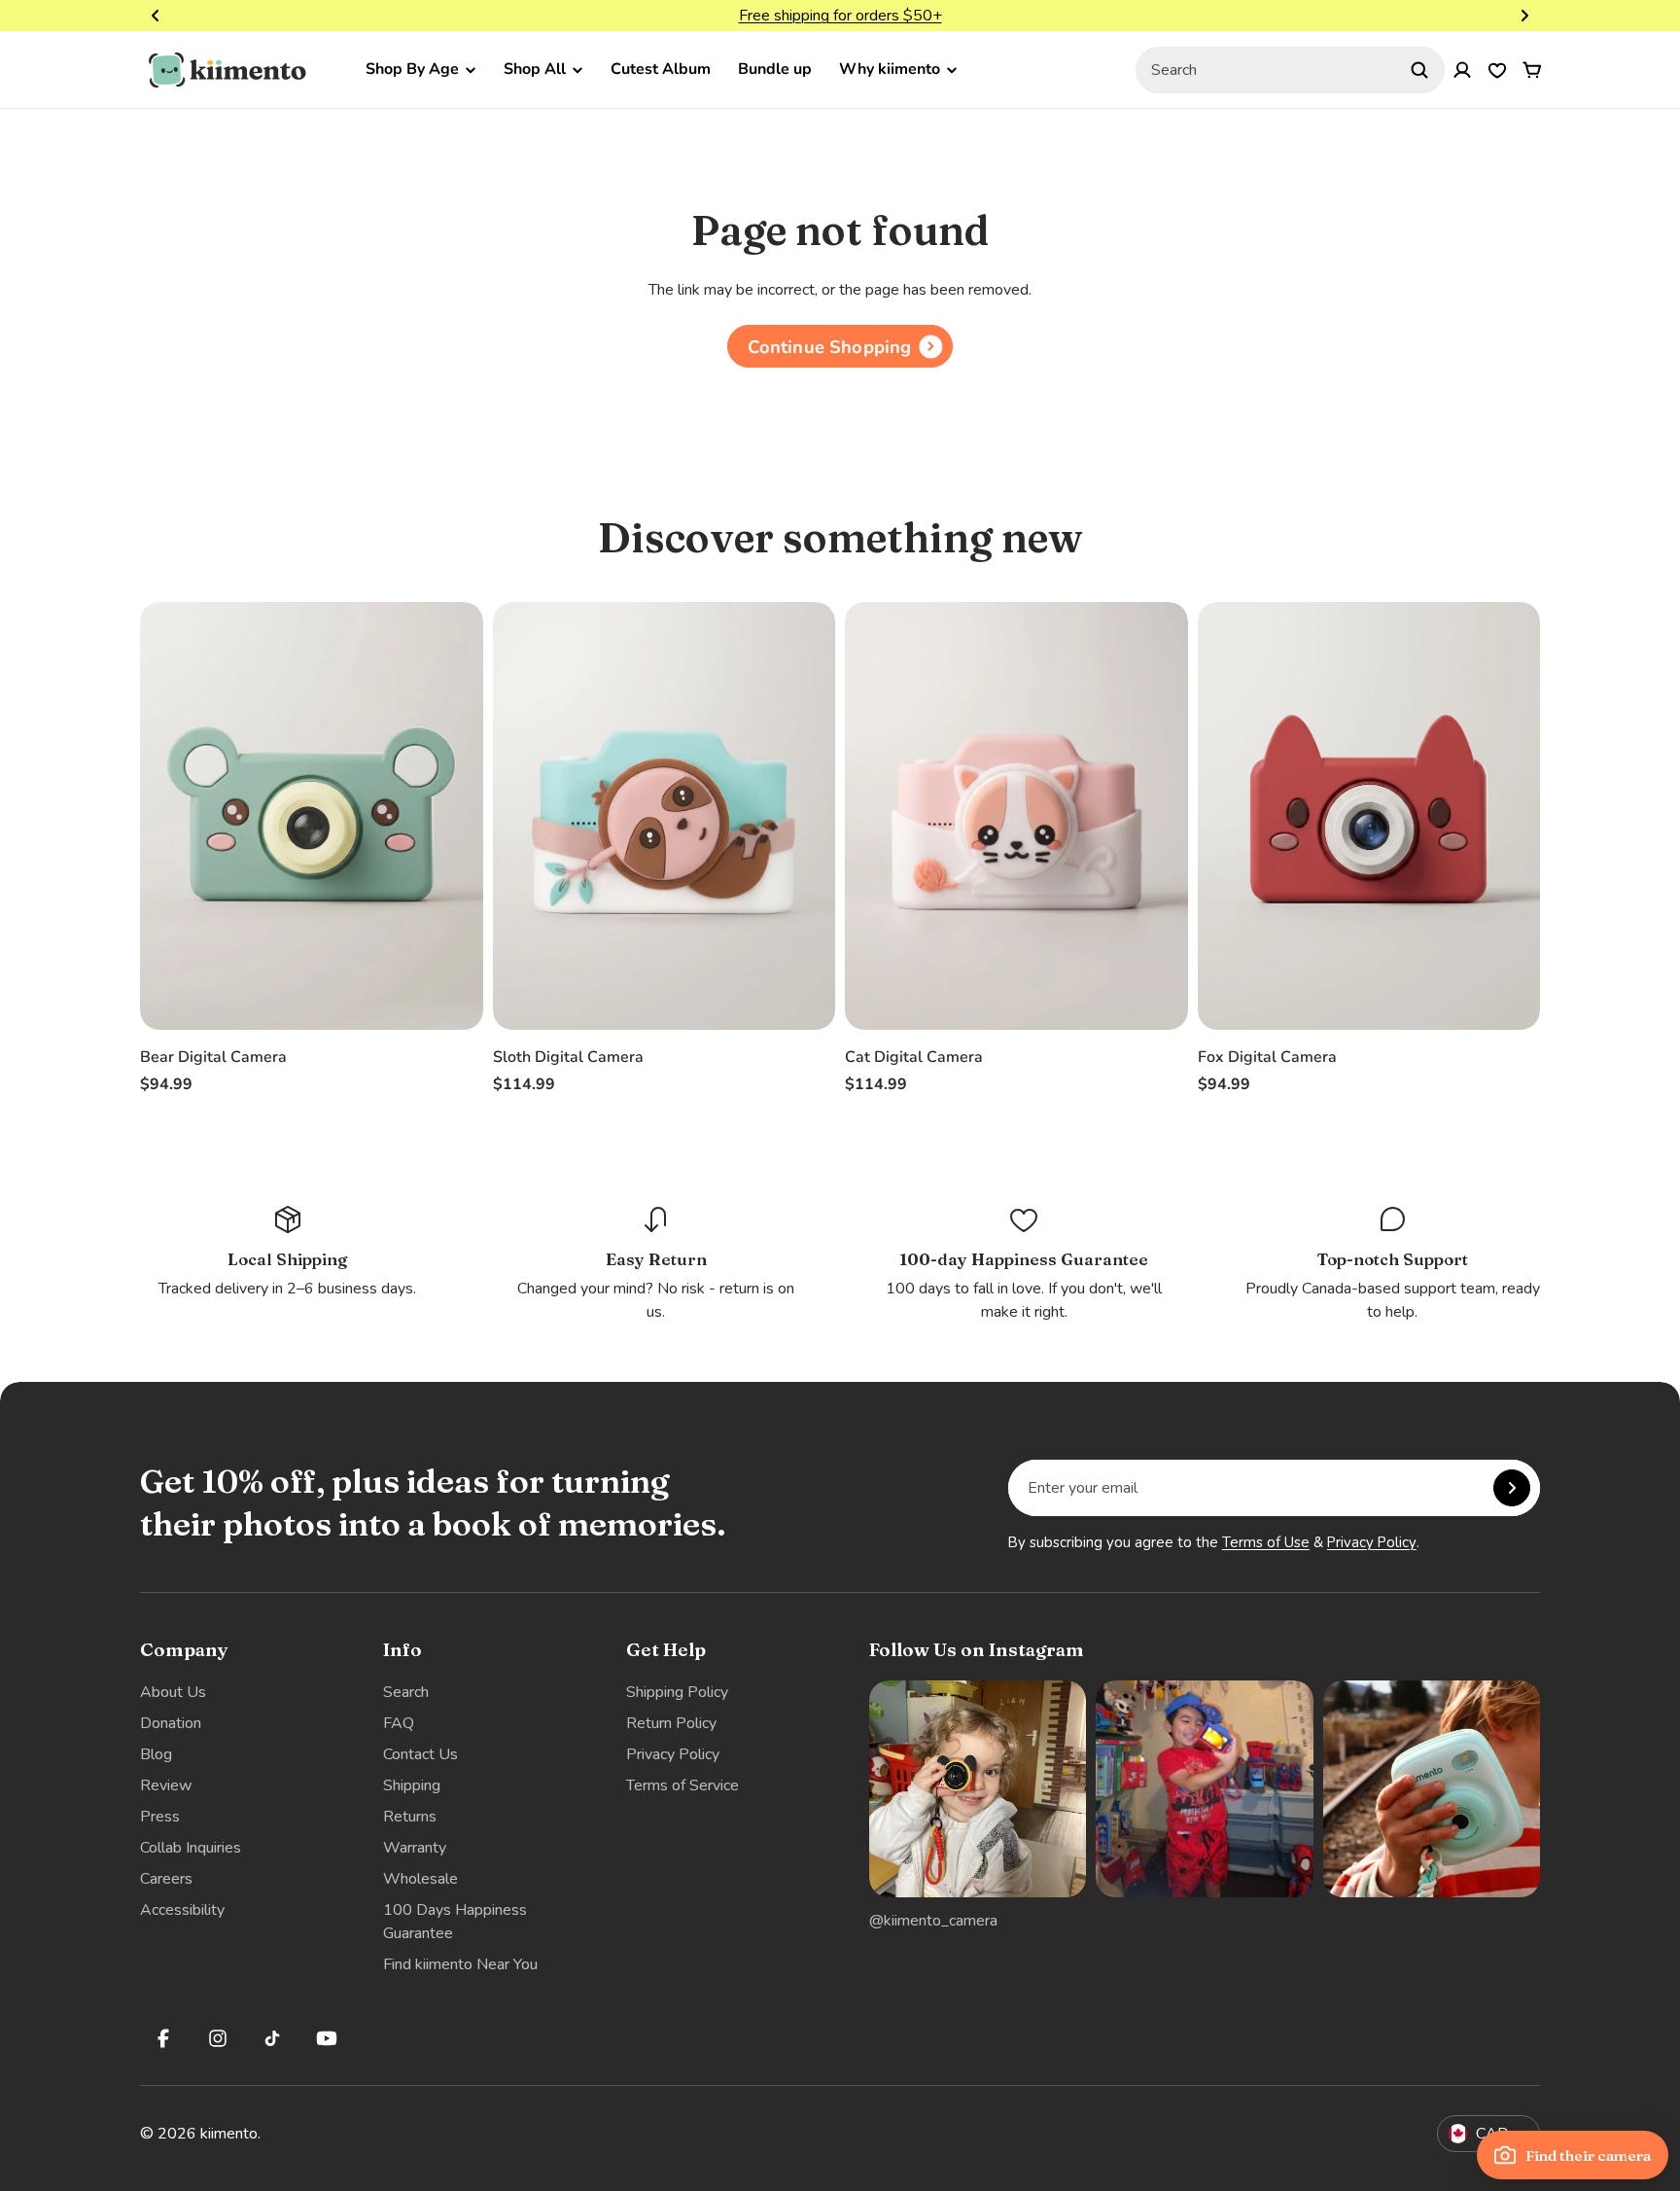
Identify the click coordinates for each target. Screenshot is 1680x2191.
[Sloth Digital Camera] (665, 816)
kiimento (229, 2134)
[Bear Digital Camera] (312, 816)
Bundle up (775, 69)
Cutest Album (661, 69)
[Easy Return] (656, 1264)
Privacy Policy (1372, 1542)
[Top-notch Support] (1392, 1264)
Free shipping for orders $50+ (840, 16)
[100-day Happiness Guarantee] (1025, 1264)
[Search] (1419, 70)
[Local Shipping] (288, 1252)
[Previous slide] (156, 16)
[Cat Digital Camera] (1016, 816)
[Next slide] (1524, 16)
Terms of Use (1266, 1542)
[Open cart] (1532, 70)
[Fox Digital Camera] (1369, 816)
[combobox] (1290, 70)
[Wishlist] (1497, 70)
